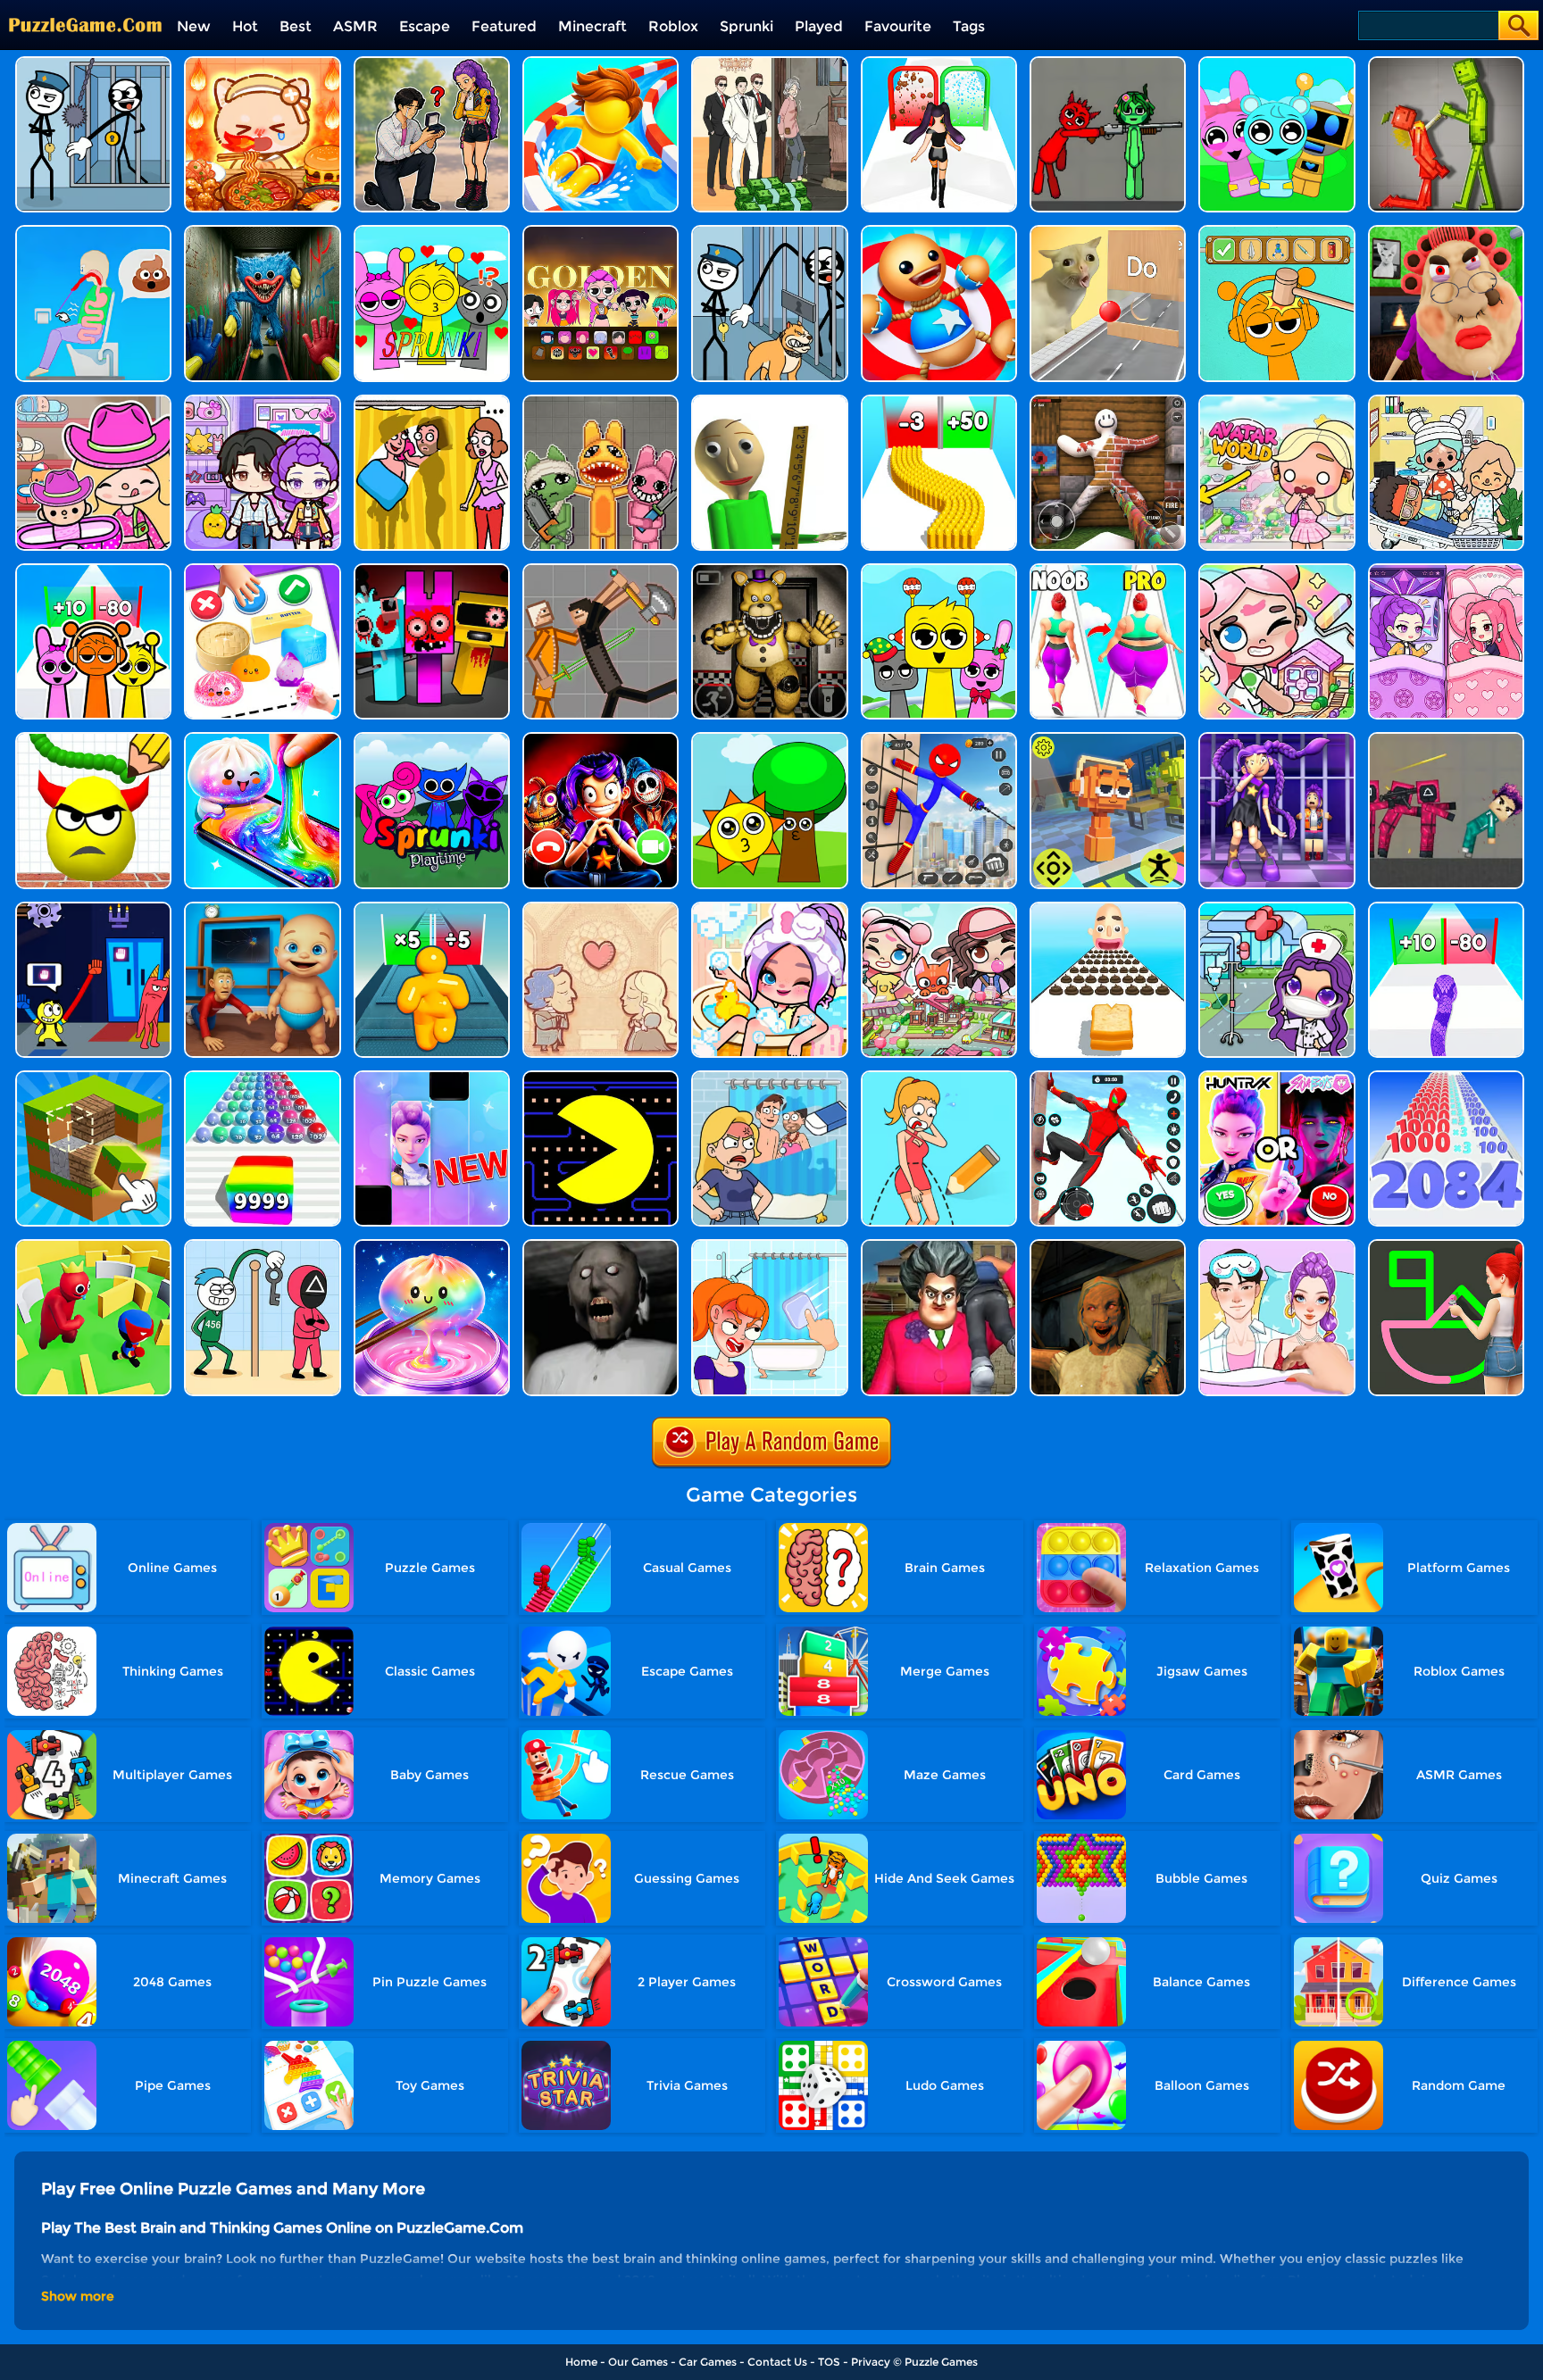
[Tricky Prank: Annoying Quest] (769, 63)
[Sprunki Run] (93, 570)
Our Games (638, 2362)
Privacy (871, 2362)
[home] (85, 7)
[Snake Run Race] (1446, 908)
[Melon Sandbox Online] (1446, 63)
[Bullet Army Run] (939, 401)
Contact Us (777, 2362)
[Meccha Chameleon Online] (1108, 401)
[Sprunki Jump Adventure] (1108, 739)
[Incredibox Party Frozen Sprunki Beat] (1276, 63)
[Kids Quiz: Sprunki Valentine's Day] (432, 232)
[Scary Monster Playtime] (262, 232)
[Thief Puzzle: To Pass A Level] (93, 63)
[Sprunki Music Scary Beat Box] (769, 739)
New (194, 26)
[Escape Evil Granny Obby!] (1446, 232)
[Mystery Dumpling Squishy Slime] (262, 739)
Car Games (708, 2362)
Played (819, 26)
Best (296, 26)
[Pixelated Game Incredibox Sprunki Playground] (1108, 63)
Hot (245, 26)
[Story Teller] (601, 908)
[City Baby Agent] (262, 908)
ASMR (355, 26)
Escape (425, 26)
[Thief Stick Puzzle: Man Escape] (262, 1246)
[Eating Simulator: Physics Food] (93, 232)
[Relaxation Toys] (432, 1246)
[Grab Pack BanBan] (93, 908)
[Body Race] (1108, 570)
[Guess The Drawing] (1446, 1246)
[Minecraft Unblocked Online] (93, 1077)
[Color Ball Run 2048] (262, 1077)
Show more (78, 2296)
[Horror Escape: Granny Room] (1108, 1246)
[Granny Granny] (601, 1246)
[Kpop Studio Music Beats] (601, 232)
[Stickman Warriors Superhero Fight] (939, 739)
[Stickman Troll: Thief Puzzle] (769, 232)
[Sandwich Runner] (1108, 908)
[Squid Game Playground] (1446, 739)
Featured (504, 26)
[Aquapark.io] (601, 63)
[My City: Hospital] (1446, 401)
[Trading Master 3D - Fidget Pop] (262, 570)
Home (581, 2362)
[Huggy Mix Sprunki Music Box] (939, 570)
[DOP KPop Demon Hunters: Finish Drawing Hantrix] (432, 63)
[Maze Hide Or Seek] (93, 1246)
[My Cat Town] (1276, 570)
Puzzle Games (941, 2362)
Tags (969, 26)
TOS (829, 2362)
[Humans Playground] (601, 570)
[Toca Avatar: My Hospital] (1276, 908)
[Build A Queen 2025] (939, 63)
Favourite (898, 26)
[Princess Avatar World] (1276, 401)
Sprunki (746, 26)
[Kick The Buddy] (939, 232)
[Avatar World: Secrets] (262, 401)
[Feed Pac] (601, 1077)
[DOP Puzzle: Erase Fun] (769, 1077)
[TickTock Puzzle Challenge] (1108, 232)
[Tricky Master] (939, 1246)
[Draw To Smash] (93, 739)
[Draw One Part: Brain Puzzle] (939, 1077)
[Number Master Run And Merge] (1446, 1077)
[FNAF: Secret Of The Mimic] (769, 570)
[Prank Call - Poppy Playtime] (601, 739)
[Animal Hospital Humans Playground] (601, 401)
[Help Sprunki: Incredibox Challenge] (1276, 232)
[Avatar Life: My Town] (939, 908)
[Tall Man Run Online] (432, 908)
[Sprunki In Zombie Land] (432, 570)
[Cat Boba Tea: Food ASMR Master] (262, 63)
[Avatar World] (93, 401)
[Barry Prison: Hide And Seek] (1276, 739)
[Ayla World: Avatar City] (1446, 570)
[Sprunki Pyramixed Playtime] (432, 739)
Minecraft (592, 26)
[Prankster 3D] (769, 401)
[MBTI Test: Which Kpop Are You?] (1276, 1077)
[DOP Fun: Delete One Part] (432, 401)
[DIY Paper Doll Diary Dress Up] (1276, 1246)
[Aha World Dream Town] (769, 908)
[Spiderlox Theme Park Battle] (1108, 1077)
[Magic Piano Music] (432, 1077)
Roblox (673, 26)
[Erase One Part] (769, 1246)
